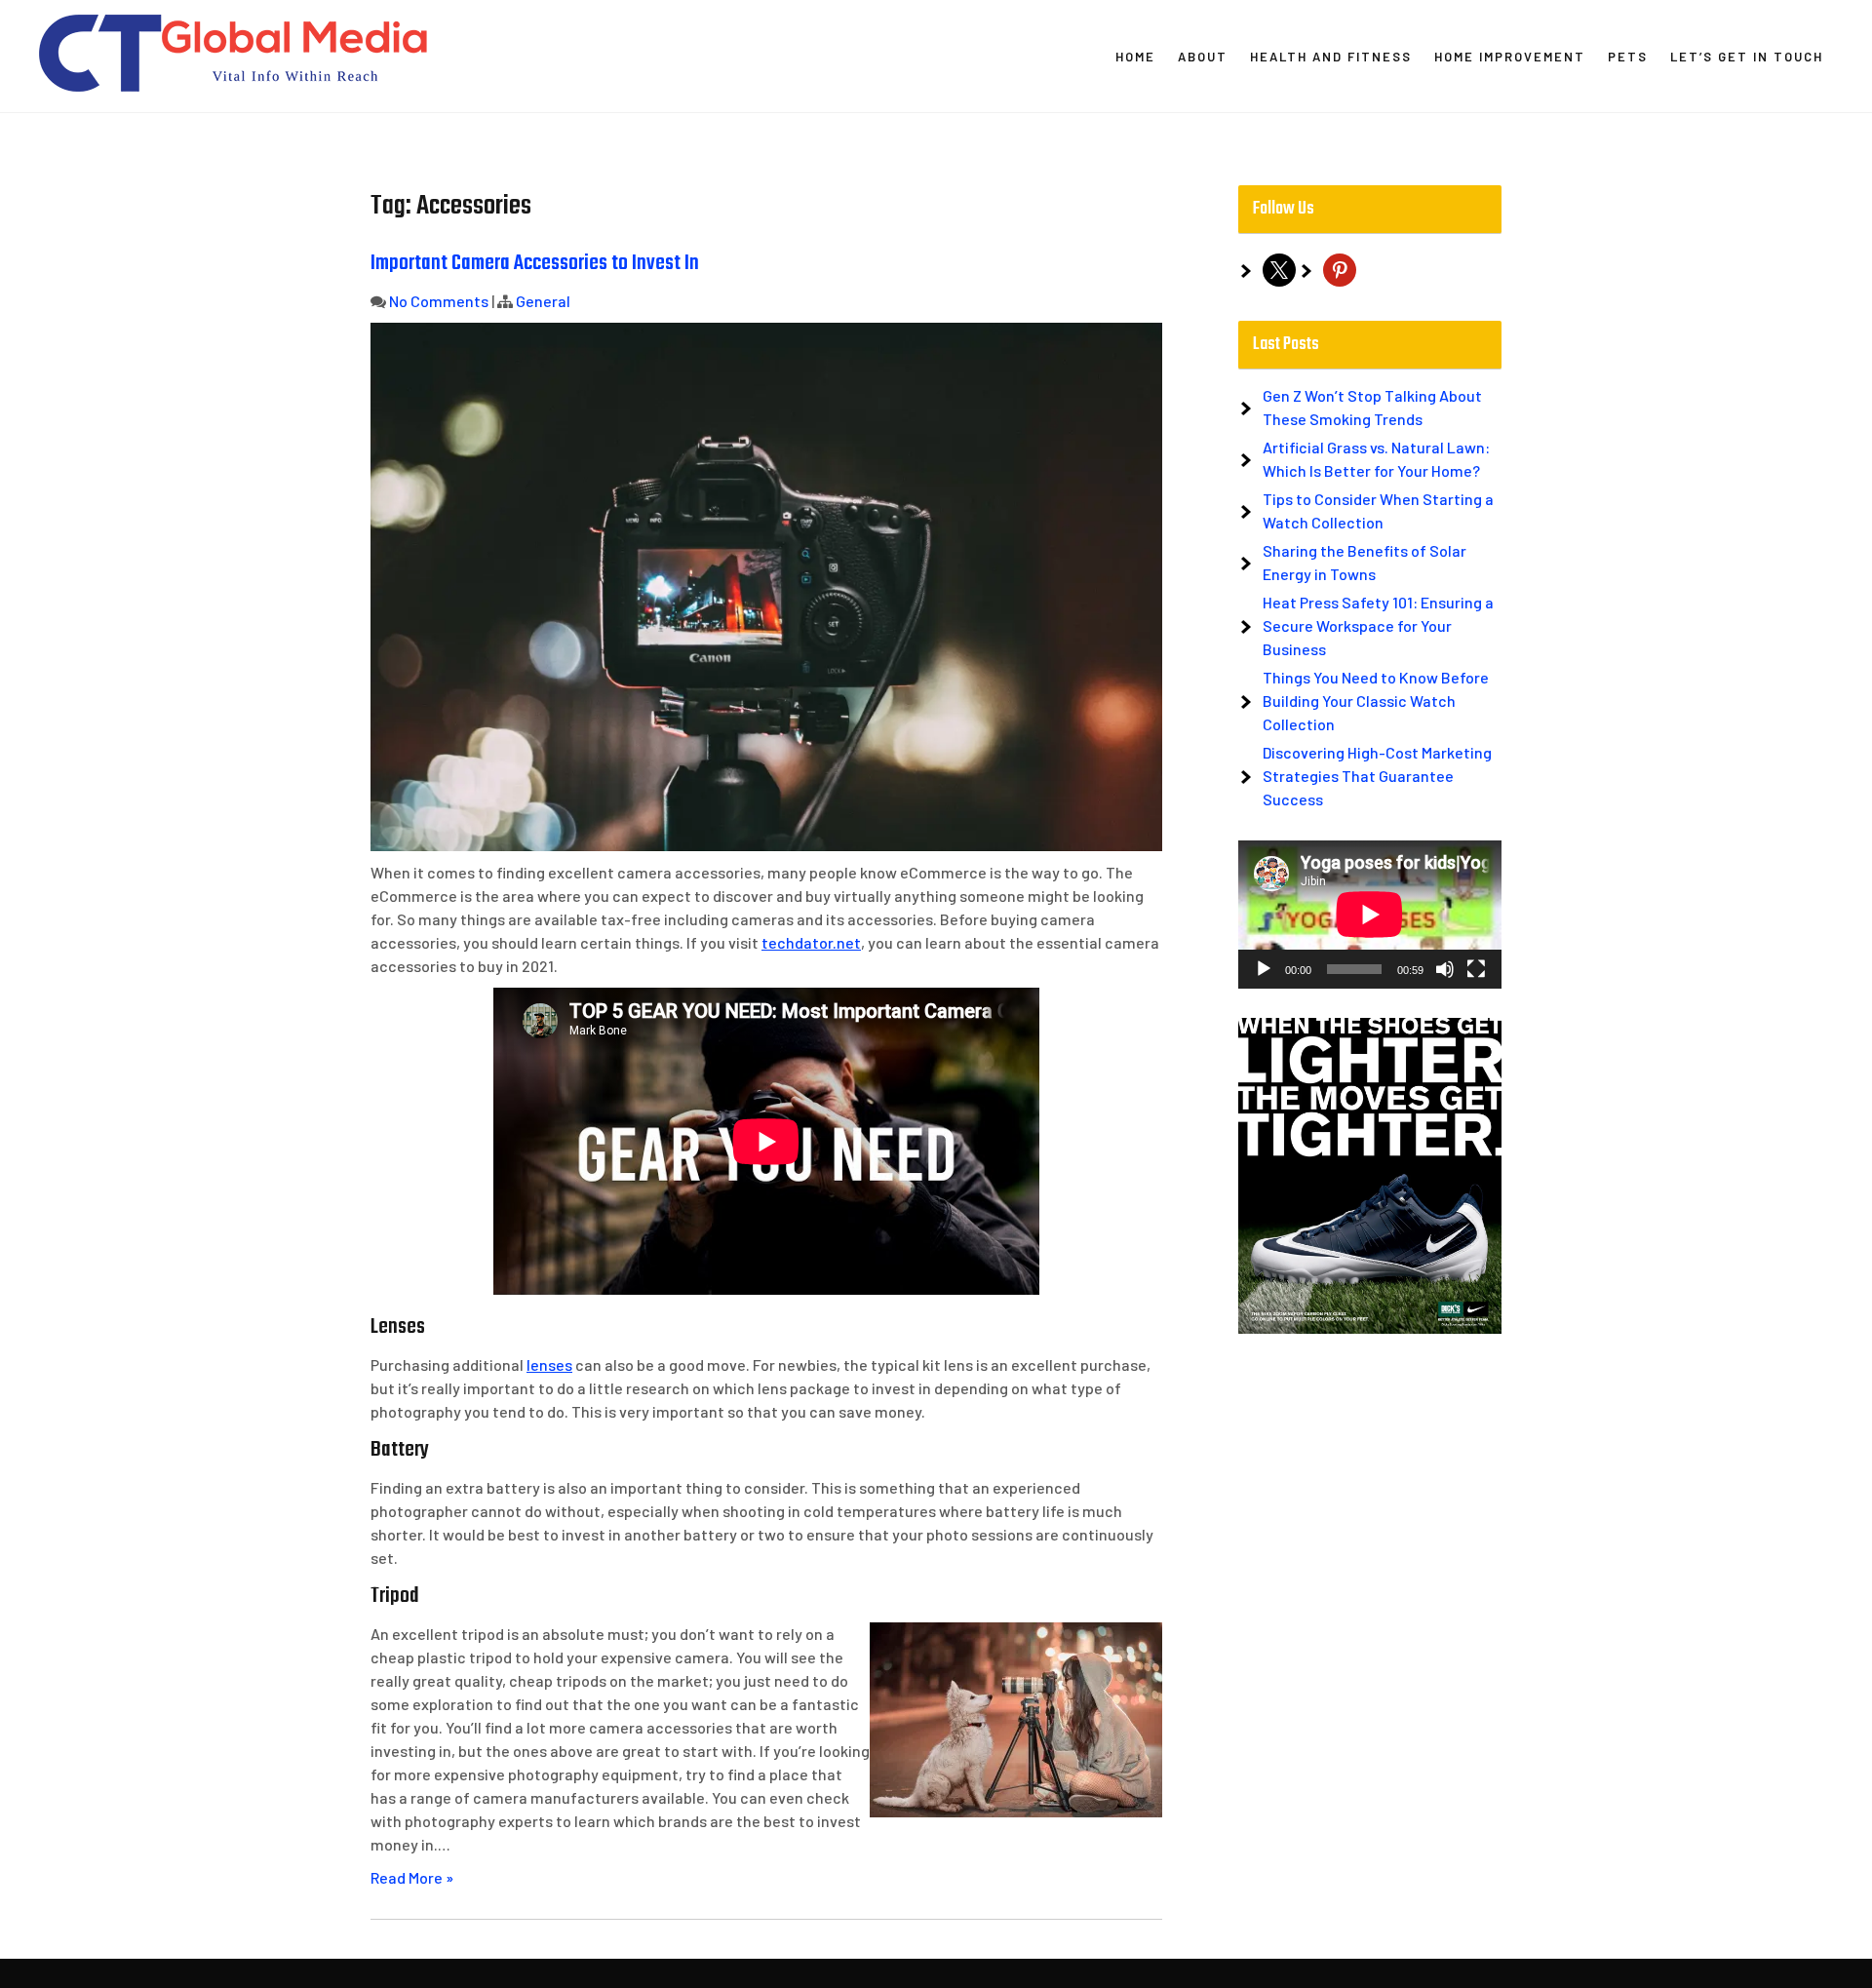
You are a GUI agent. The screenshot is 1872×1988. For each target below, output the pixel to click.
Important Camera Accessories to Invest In (535, 263)
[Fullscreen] (1476, 969)
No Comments (439, 301)
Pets (1628, 57)
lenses (549, 1364)
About (1203, 57)
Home (1135, 57)
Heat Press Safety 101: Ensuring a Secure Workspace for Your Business (1378, 625)
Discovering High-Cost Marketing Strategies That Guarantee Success (1377, 776)
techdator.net (811, 942)
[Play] (1264, 969)
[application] (1370, 915)
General (543, 301)
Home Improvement (1510, 57)
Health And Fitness (1331, 57)
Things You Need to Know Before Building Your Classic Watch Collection (1376, 701)
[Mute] (1445, 969)
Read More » (412, 1877)
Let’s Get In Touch (1747, 57)
